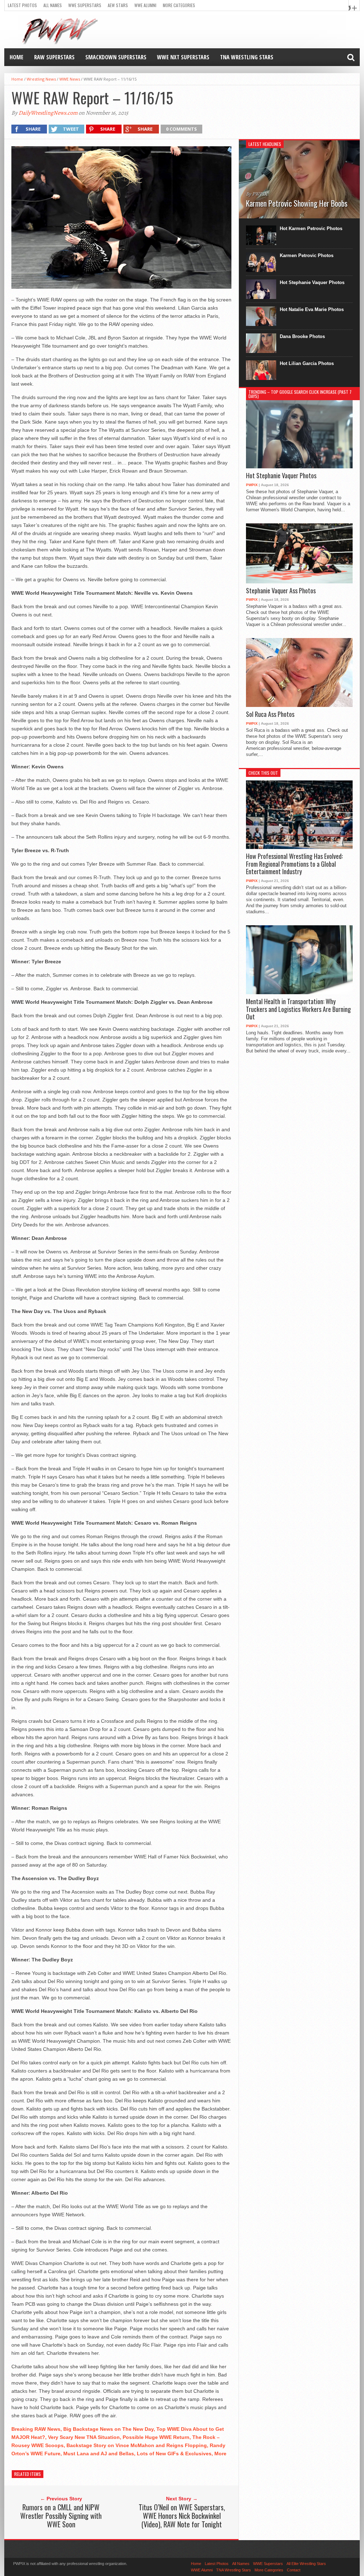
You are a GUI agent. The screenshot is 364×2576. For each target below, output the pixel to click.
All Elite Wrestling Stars (306, 2564)
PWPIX (252, 485)
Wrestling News (41, 79)
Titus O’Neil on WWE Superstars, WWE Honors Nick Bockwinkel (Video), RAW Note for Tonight (182, 2516)
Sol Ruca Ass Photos (270, 714)
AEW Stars (118, 5)
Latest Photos (22, 5)
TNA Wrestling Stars (247, 57)
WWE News (70, 79)
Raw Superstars (54, 57)
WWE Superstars (85, 5)
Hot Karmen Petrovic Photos (311, 228)
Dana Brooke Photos (302, 336)
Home (17, 57)
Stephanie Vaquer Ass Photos (281, 591)
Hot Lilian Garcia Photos (307, 363)
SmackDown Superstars (116, 57)
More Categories (179, 5)
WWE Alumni (145, 5)
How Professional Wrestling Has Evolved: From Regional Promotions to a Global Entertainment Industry (294, 864)
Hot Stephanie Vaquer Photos (312, 282)
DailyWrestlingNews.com (48, 113)
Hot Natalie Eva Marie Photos (312, 309)
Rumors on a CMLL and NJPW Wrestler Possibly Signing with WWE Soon (61, 2516)
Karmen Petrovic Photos (307, 255)
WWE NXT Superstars (183, 57)
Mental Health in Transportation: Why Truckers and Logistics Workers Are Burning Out (298, 1009)
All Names (53, 5)
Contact (294, 2570)
